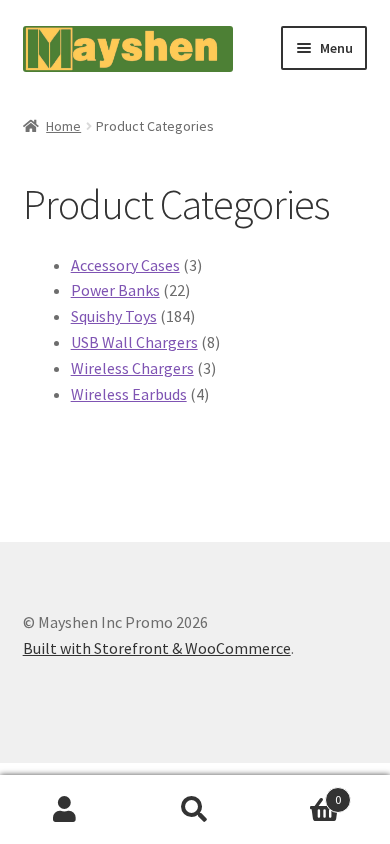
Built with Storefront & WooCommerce (157, 648)
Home (63, 126)
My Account (65, 810)
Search (195, 810)
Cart (300, 792)
